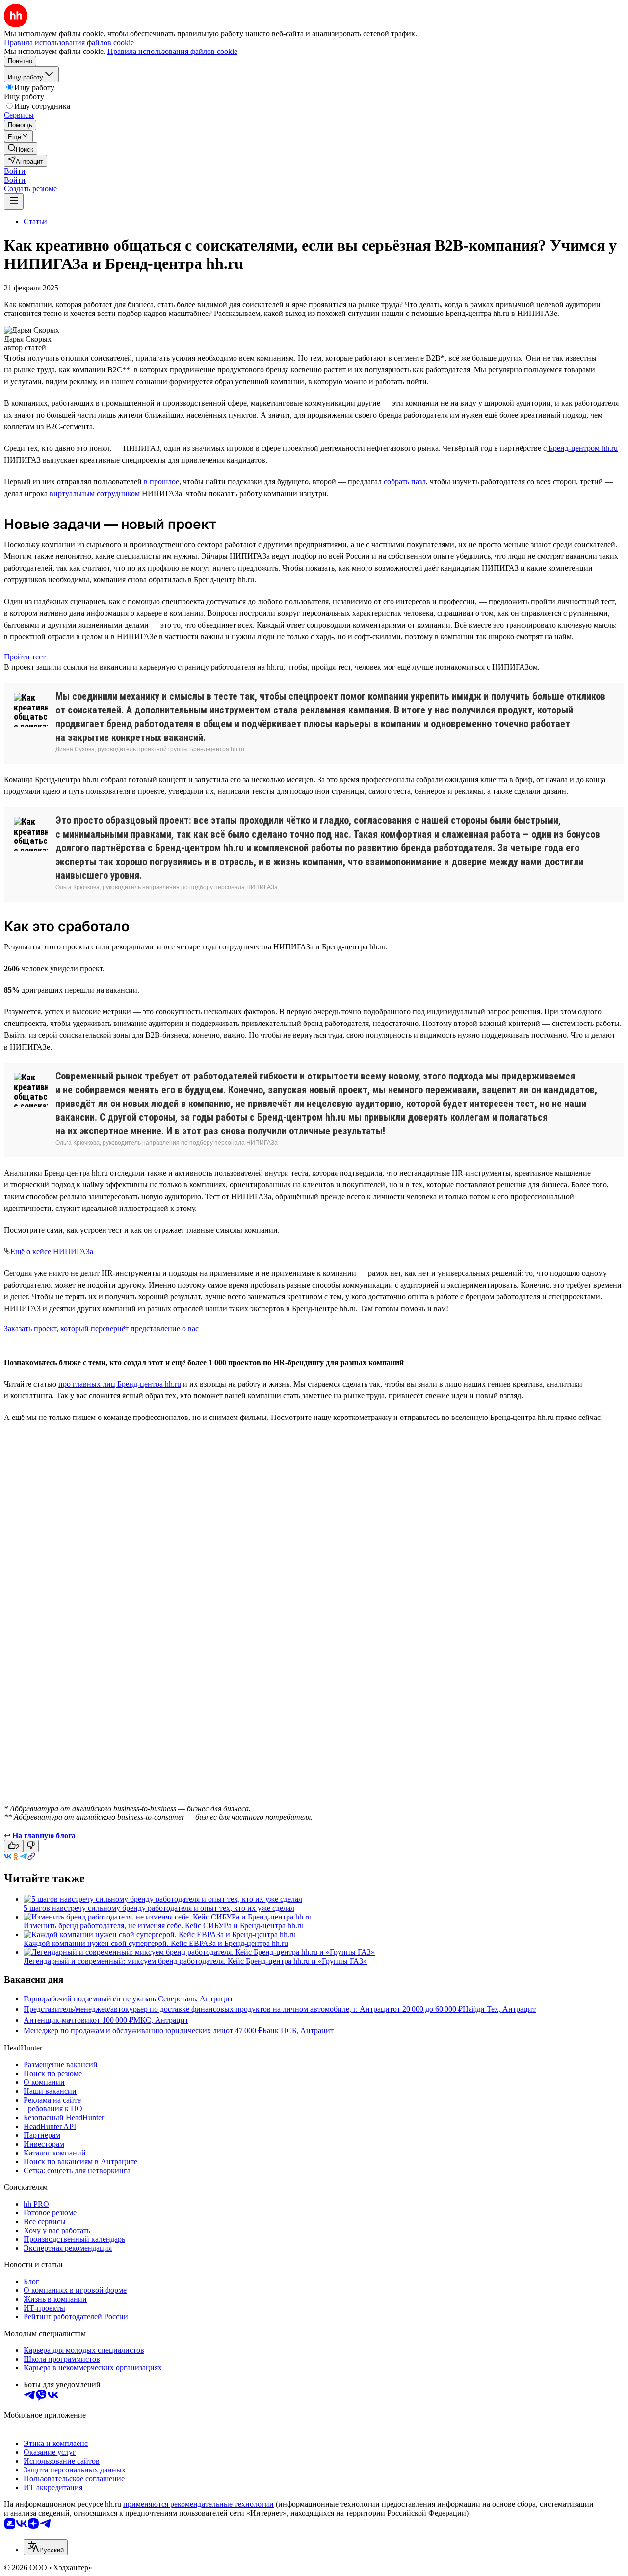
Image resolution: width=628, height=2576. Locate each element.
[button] (15, 171)
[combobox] (46, 2547)
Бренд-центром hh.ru (582, 448)
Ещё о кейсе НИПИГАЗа (52, 1251)
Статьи (35, 222)
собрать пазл (405, 482)
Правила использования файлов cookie (172, 51)
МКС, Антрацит (161, 2020)
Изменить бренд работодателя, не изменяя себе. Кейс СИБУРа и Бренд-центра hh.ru (164, 1926)
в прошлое (161, 482)
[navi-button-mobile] (14, 201)
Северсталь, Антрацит (196, 1999)
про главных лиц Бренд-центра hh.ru (120, 1384)
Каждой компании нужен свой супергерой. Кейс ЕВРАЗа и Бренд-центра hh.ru (156, 1943)
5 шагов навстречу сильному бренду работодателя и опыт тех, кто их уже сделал (159, 1908)
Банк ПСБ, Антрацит (298, 2031)
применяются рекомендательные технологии (198, 2504)
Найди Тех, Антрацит (499, 2009)
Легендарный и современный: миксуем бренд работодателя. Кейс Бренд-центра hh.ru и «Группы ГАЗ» (195, 1961)
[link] (21, 148)
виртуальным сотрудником (95, 493)
